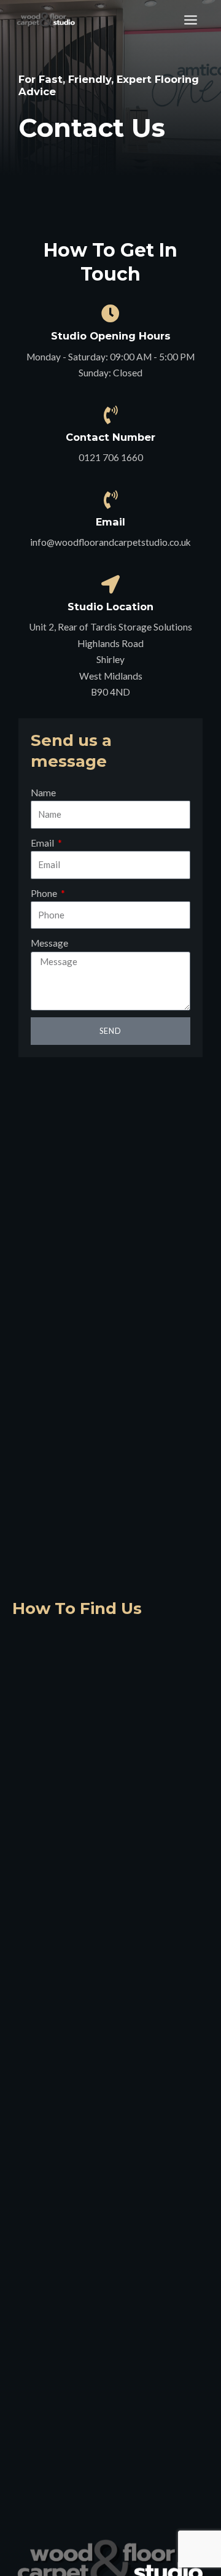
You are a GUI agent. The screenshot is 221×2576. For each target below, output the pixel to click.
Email (43, 843)
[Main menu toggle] (191, 20)
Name (43, 793)
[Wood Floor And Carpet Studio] (46, 20)
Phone (45, 893)
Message (49, 943)
